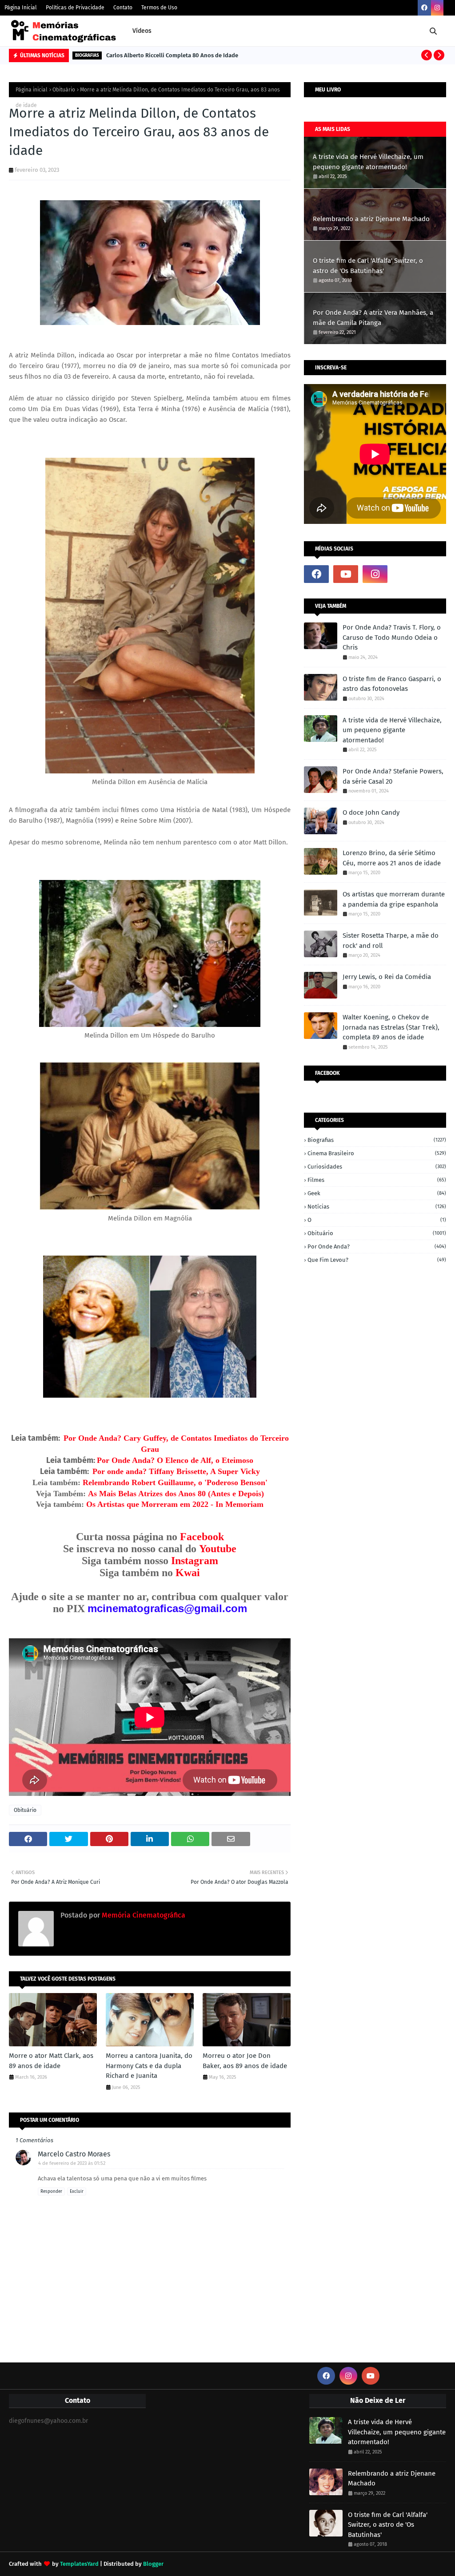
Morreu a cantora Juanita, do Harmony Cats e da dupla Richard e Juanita (149, 2066)
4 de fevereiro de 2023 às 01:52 (72, 2163)
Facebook (202, 1537)
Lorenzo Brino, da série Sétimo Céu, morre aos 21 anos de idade (392, 858)
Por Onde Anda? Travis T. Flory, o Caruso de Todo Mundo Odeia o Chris (392, 637)
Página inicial (32, 90)
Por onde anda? (377, 1246)
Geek (377, 1193)
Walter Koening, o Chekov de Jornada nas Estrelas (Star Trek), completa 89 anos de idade (391, 1027)
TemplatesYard (79, 2564)
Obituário (64, 90)
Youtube (218, 1549)
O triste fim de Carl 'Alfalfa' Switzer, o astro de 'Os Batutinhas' (368, 266)
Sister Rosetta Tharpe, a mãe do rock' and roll (391, 941)
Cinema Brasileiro (377, 1153)
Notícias (377, 1207)
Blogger (153, 2564)
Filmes (377, 1180)
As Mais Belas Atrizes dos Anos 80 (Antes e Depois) (176, 1494)
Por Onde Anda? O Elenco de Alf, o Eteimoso (175, 1460)
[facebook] (424, 8)
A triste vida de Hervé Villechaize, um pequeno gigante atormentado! (368, 162)
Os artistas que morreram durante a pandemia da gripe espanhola (394, 899)
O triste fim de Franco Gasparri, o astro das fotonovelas (392, 684)
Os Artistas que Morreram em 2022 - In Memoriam (175, 1504)
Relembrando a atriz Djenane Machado (371, 219)
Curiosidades (377, 1167)
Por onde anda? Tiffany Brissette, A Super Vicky (176, 1471)
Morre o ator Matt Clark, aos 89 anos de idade (51, 2061)
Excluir (77, 2192)
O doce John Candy (371, 812)
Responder (51, 2192)
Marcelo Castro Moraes (74, 2154)
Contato (123, 8)
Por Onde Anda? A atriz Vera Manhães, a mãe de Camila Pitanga (373, 318)
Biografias (377, 1140)
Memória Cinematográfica (143, 1915)
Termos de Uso (159, 8)
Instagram (195, 1561)
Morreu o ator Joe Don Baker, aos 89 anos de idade (245, 2061)
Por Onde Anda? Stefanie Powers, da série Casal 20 (393, 776)
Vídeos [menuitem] (142, 31)
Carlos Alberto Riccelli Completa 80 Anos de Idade (172, 55)
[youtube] (346, 574)
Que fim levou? (377, 1260)
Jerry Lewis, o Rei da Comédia (387, 977)
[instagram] (437, 8)
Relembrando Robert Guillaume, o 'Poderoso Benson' (175, 1482)
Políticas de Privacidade (75, 8)
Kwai (188, 1573)
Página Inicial (21, 8)
